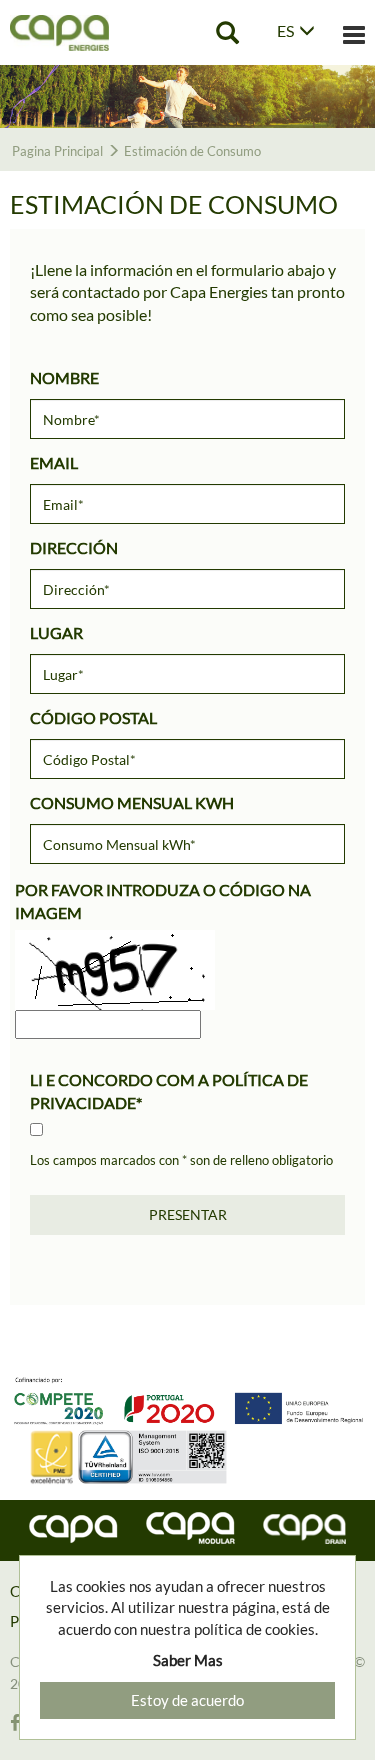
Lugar (56, 632)
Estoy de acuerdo (187, 1700)
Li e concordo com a (169, 1091)
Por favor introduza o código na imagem (163, 901)
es (285, 30)
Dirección (74, 547)
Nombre (64, 377)
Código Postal (93, 717)
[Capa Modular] (190, 1528)
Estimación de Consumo (192, 151)
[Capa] (73, 1529)
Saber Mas (188, 1660)
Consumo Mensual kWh (132, 802)
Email (54, 462)
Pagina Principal (57, 151)
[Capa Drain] (304, 1529)
